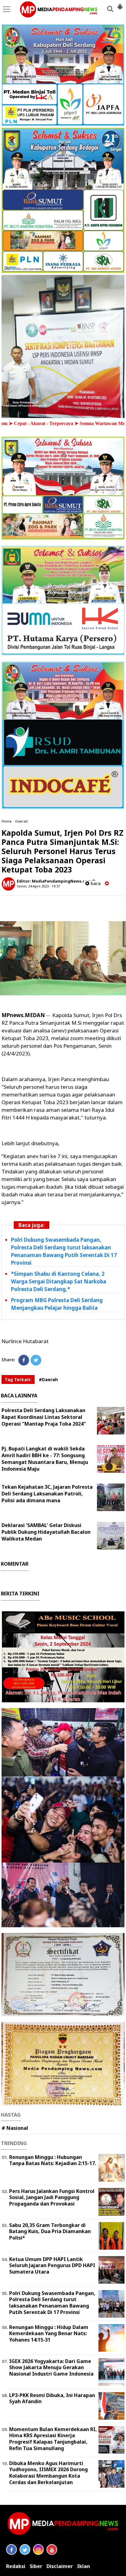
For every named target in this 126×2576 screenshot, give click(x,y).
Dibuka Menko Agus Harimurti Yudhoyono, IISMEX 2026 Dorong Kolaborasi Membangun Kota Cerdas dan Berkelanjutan (48, 2473)
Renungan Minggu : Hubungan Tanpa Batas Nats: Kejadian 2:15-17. (53, 2160)
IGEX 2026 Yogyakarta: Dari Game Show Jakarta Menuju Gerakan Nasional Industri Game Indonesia (51, 2368)
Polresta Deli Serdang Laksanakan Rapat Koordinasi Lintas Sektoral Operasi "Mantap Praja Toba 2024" (44, 1417)
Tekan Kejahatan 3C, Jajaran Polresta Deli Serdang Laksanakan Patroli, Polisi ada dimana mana (47, 1494)
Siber (36, 2566)
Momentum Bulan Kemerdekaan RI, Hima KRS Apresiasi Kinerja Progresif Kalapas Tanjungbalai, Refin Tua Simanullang (53, 2439)
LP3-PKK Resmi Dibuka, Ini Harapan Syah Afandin (52, 2398)
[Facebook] (24, 1360)
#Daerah (48, 1379)
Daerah (22, 821)
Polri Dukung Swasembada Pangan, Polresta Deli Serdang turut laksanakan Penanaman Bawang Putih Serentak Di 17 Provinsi (64, 1251)
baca (95, 883)
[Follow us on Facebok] (11, 2549)
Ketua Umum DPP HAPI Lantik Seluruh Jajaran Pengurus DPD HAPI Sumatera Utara (52, 2266)
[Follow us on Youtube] (52, 2549)
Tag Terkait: (18, 1379)
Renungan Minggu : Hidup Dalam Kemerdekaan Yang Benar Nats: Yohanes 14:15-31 (49, 2334)
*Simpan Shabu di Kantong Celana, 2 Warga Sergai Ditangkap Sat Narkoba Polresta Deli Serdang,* (59, 1281)
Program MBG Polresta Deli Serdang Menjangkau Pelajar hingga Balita (57, 1304)
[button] (120, 4)
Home (7, 821)
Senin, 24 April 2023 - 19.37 (38, 886)
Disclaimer (60, 2566)
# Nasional (15, 2128)
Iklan (83, 2566)
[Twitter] (36, 1360)
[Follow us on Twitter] (25, 2549)
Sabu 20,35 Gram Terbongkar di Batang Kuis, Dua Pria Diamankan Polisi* (50, 2232)
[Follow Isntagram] (38, 2549)
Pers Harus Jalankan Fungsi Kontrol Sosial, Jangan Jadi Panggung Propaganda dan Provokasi (52, 2198)
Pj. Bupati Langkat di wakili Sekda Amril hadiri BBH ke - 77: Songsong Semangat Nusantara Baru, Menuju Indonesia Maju (45, 1459)
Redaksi (16, 2566)
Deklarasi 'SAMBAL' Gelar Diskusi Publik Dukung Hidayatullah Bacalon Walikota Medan (46, 1532)
